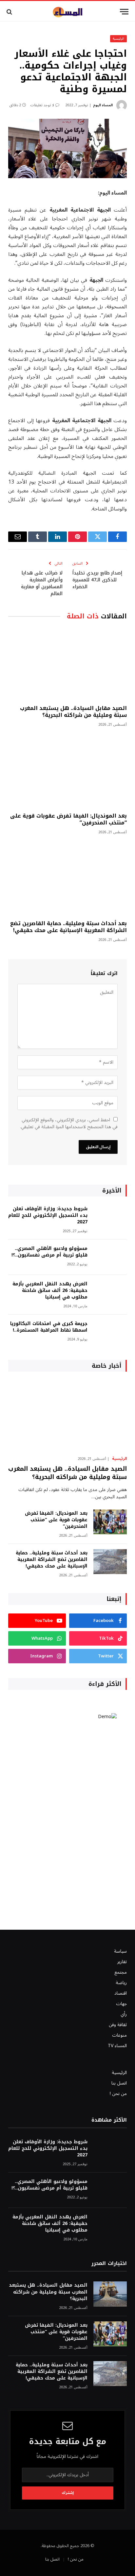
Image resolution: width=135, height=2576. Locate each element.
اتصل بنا (119, 2083)
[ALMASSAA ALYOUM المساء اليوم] (67, 12)
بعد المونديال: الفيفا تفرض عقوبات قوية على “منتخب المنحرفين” (68, 819)
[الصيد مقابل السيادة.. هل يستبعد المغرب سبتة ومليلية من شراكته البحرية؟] (67, 664)
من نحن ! (118, 2094)
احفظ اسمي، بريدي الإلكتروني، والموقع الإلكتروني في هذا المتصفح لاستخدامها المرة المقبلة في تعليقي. (69, 1123)
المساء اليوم (103, 105)
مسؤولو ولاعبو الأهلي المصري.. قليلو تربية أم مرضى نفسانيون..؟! (49, 1252)
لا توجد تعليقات (42, 105)
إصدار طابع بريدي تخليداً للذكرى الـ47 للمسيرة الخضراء (97, 580)
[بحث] (10, 12)
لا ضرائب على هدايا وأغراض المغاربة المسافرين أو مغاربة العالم (42, 583)
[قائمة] (124, 12)
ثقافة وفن (118, 2025)
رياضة (121, 1983)
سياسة (120, 1951)
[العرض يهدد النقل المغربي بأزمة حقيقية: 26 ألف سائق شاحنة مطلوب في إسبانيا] (110, 1293)
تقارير (122, 1962)
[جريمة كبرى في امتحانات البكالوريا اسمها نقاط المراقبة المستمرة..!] (110, 1332)
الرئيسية (118, 39)
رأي (124, 2014)
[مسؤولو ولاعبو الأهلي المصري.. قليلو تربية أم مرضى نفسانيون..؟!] (110, 1257)
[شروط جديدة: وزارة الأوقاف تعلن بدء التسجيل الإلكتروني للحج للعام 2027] (110, 1218)
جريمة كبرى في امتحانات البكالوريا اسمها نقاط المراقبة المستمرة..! (49, 1327)
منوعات (119, 2035)
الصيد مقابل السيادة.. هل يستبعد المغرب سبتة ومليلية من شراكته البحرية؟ (73, 712)
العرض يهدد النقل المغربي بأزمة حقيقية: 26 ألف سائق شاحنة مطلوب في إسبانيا (50, 1290)
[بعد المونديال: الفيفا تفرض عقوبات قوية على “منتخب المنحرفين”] (67, 771)
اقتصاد (121, 1993)
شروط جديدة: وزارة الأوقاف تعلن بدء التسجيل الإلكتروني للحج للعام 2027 (48, 1215)
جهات (121, 2004)
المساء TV (117, 2046)
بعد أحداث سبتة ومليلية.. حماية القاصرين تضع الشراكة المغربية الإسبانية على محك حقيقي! (68, 927)
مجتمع (121, 1972)
